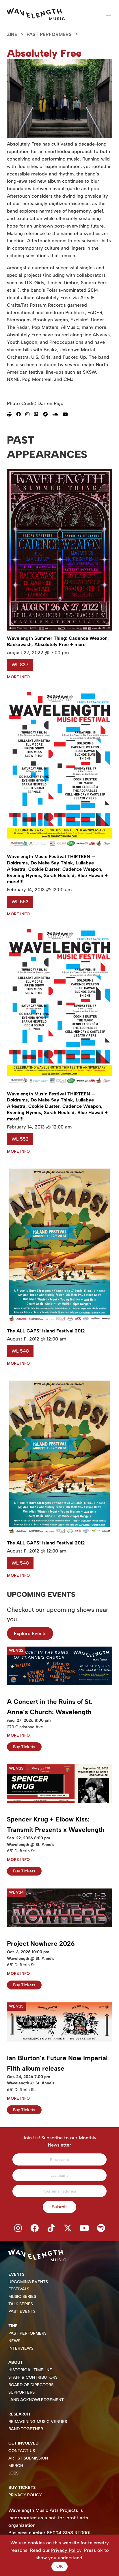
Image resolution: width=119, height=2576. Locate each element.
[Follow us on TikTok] (51, 2228)
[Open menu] (109, 14)
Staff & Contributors (33, 2377)
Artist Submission (28, 2458)
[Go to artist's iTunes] (38, 414)
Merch (16, 2466)
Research (19, 2414)
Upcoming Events (28, 2282)
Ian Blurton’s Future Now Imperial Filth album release (57, 2063)
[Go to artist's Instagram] (30, 414)
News (14, 2341)
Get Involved (23, 2443)
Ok (60, 2566)
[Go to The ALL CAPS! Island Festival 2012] (59, 1322)
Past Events (22, 2311)
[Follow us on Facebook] (35, 2228)
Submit (59, 2207)
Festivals (19, 2289)
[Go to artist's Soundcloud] (57, 414)
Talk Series (21, 2304)
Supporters (22, 2392)
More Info (18, 677)
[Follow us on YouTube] (85, 2228)
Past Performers (49, 34)
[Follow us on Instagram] (18, 2228)
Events (16, 2274)
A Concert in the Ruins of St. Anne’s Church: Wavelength (50, 1707)
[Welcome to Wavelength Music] (36, 14)
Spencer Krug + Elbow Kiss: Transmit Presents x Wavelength (56, 1824)
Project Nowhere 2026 (41, 1944)
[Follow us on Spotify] (101, 2228)
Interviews (21, 2348)
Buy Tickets (24, 1747)
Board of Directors (31, 2385)
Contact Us (22, 2451)
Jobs (13, 2473)
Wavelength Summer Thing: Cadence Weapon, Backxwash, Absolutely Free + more (58, 641)
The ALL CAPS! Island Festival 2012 (46, 1331)
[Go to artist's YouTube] (68, 414)
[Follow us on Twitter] (68, 2228)
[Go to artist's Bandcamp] (48, 414)
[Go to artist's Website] (12, 414)
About (16, 2362)
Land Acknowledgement (36, 2400)
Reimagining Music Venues (38, 2422)
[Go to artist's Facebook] (21, 414)
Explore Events (30, 1633)
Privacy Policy (25, 2495)
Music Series (22, 2297)
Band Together (26, 2429)
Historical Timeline (30, 2370)
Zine (12, 34)
